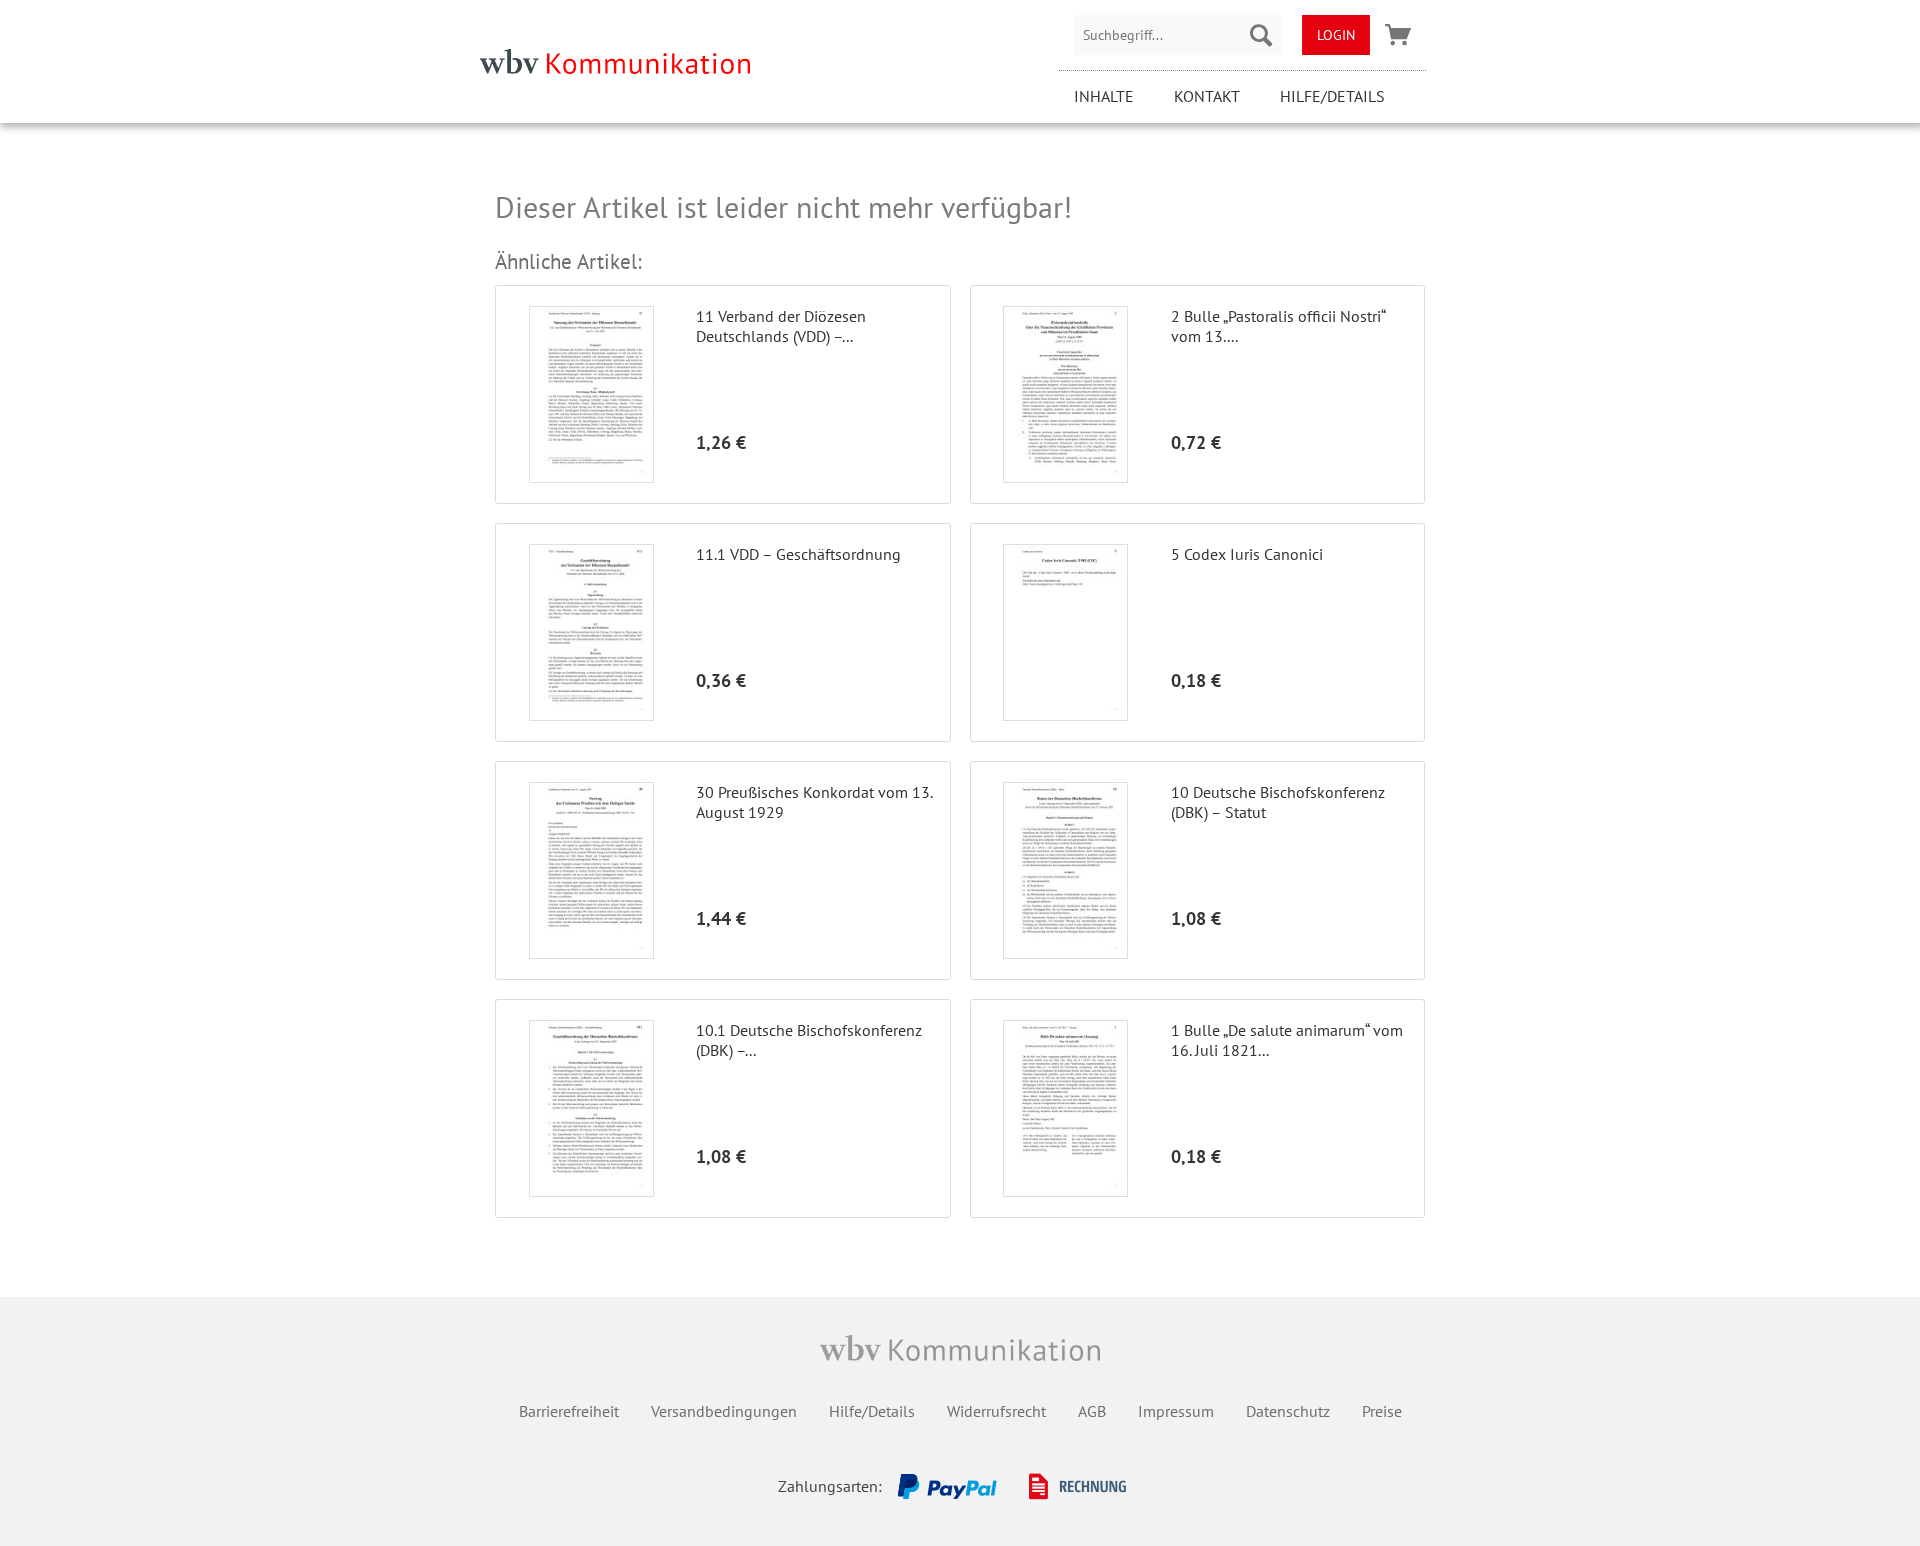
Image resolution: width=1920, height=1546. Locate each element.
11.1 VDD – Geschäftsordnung (798, 554)
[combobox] (1178, 35)
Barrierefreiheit (569, 1411)
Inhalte (1104, 96)
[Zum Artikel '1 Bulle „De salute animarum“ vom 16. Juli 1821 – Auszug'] (1066, 1108)
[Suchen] (1261, 35)
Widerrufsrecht (996, 1411)
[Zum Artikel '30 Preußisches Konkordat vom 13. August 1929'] (591, 870)
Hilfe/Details (1332, 96)
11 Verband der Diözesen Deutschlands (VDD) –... (781, 326)
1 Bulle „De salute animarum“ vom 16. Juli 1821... (1287, 1040)
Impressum (1176, 1411)
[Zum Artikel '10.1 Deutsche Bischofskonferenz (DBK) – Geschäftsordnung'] (591, 1108)
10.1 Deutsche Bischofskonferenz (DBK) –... (809, 1040)
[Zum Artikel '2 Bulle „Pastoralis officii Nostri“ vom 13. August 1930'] (1066, 394)
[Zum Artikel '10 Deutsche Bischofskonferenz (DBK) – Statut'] (1066, 870)
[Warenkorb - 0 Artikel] (1398, 35)
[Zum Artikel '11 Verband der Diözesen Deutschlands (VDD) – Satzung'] (591, 394)
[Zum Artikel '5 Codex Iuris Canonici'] (1066, 632)
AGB (1092, 1411)
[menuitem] (1178, 35)
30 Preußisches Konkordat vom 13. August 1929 (814, 802)
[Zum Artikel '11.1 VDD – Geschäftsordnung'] (591, 632)
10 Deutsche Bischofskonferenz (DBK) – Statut (1278, 802)
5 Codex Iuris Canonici (1247, 554)
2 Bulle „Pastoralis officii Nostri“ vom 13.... (1278, 326)
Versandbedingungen (724, 1411)
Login (1336, 35)
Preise (1382, 1411)
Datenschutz (1288, 1411)
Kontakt (1207, 96)
